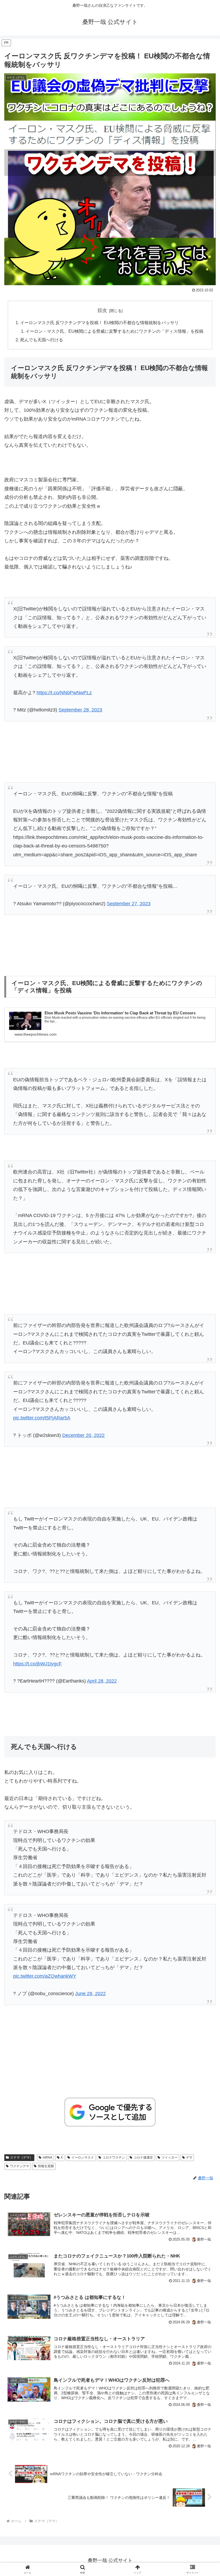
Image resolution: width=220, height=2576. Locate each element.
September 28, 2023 (80, 710)
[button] (203, 1428)
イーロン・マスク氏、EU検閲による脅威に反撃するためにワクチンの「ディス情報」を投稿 (114, 331)
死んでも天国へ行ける (42, 340)
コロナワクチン (114, 2158)
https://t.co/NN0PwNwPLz (64, 693)
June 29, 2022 (90, 1994)
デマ (189, 2158)
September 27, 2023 (129, 904)
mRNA (47, 2158)
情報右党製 (46, 2166)
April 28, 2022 (102, 1681)
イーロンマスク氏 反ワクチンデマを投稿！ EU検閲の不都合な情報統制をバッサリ (99, 323)
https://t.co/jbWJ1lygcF (37, 1664)
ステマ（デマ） (21, 2158)
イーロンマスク (83, 2158)
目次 (102, 310)
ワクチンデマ (20, 2166)
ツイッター (170, 2158)
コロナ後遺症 (143, 2158)
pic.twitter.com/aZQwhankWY (45, 1976)
